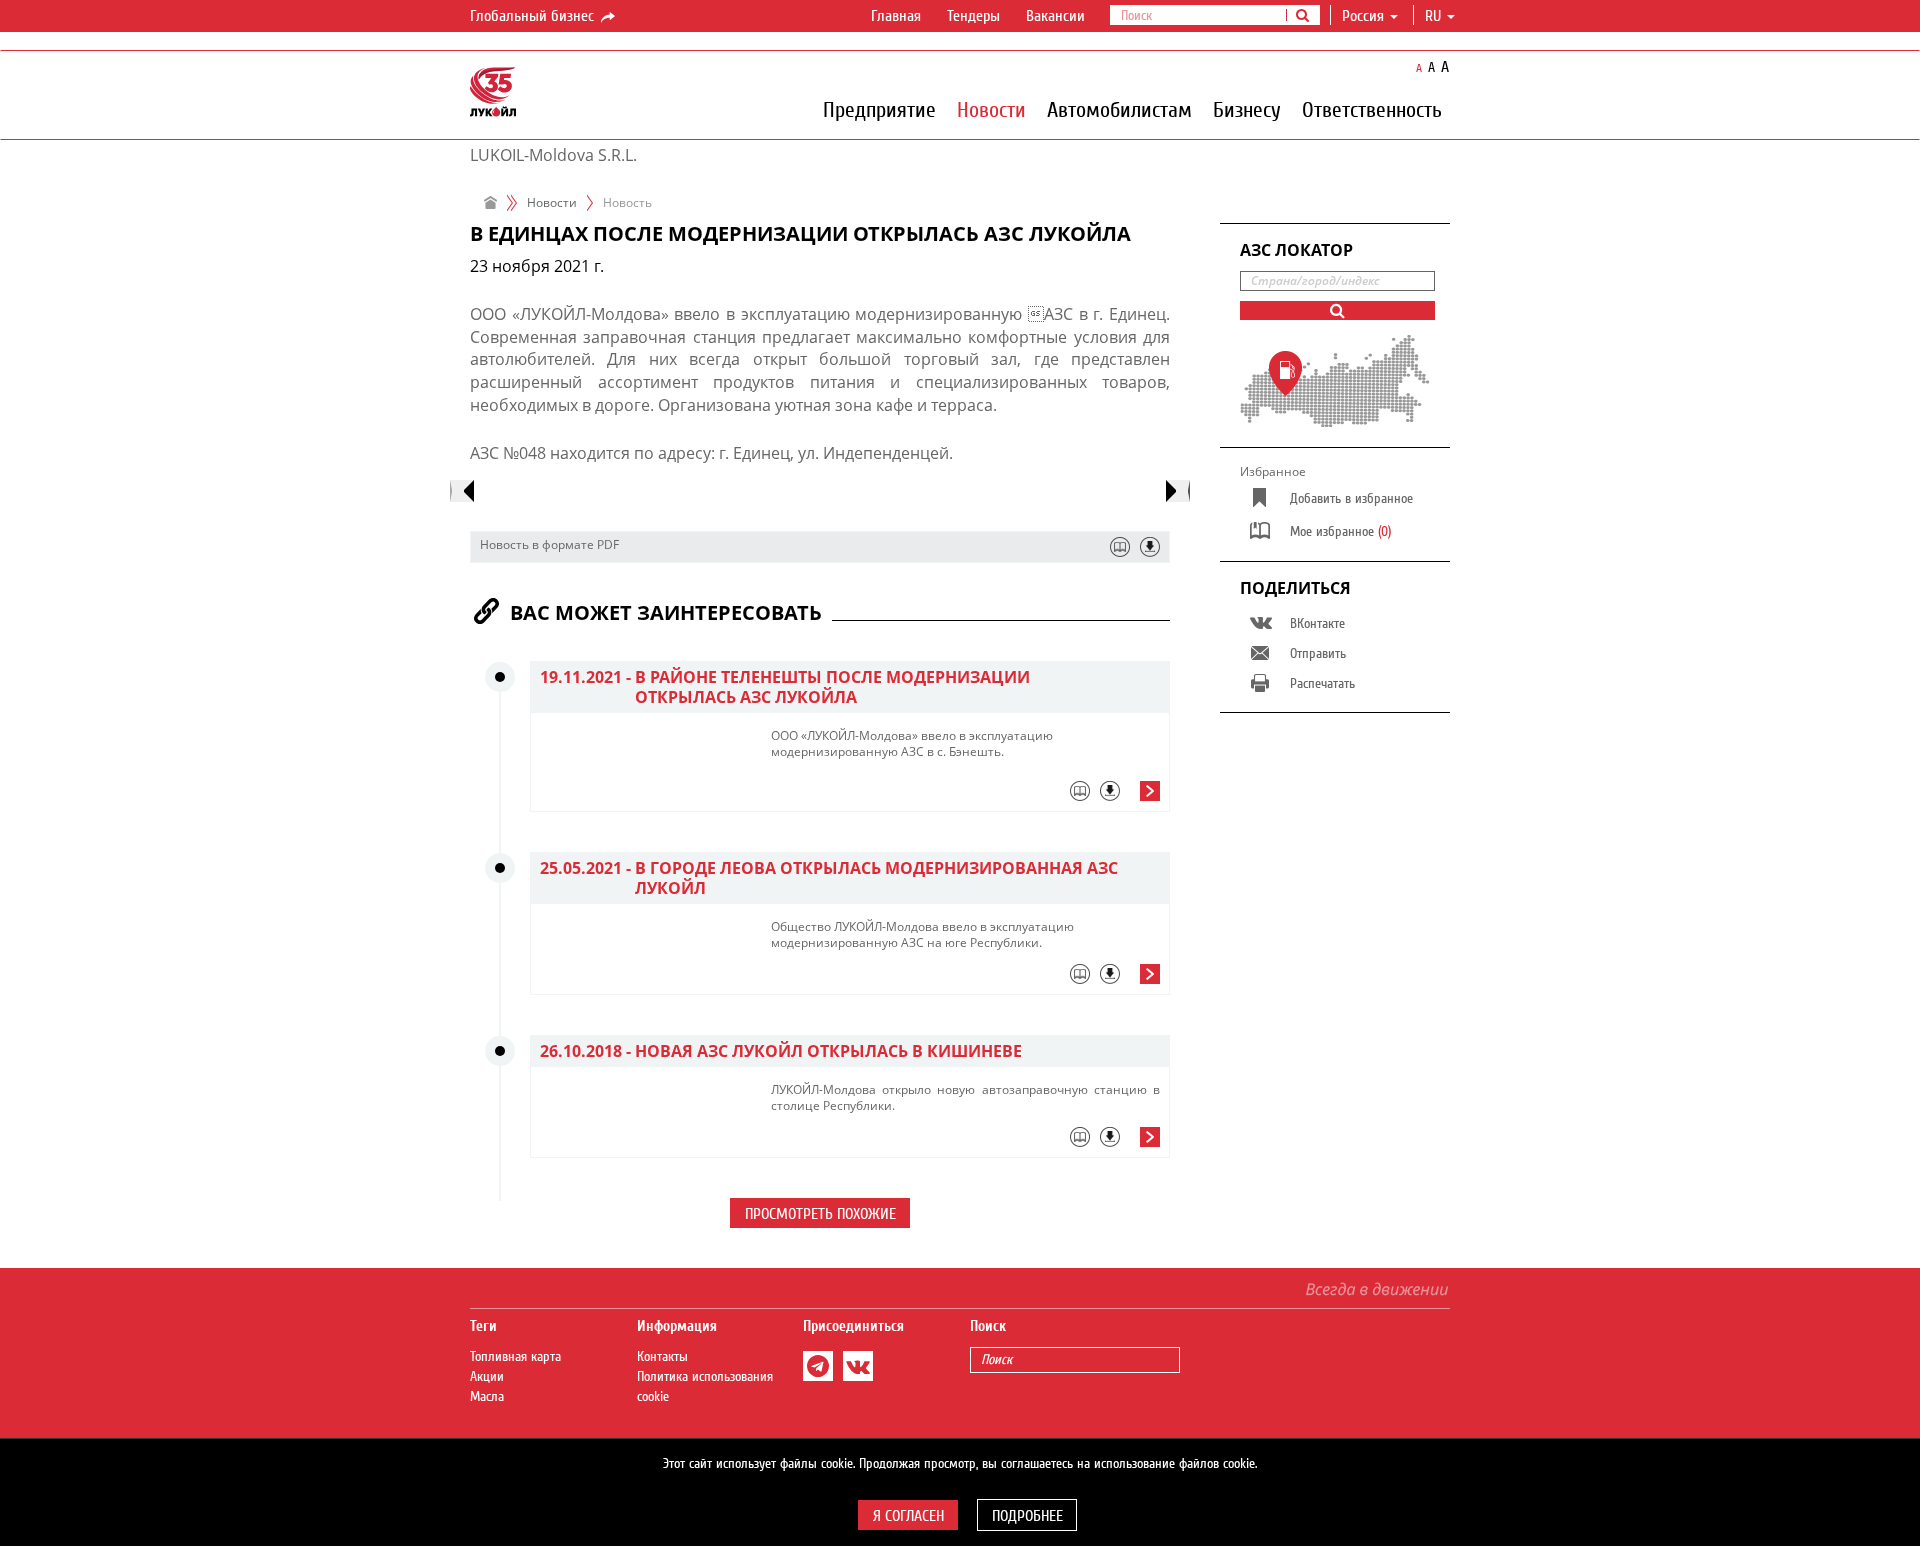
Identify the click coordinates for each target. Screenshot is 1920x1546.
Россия (1363, 16)
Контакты (662, 1357)
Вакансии (1055, 16)
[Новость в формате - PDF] (1150, 547)
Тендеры (973, 16)
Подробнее (1027, 1516)
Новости (991, 109)
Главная (896, 16)
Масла (487, 1397)
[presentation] (462, 491)
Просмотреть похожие (820, 1214)
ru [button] (1435, 16)
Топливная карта (515, 1357)
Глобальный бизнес (534, 16)
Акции (487, 1377)
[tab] (965, 796)
